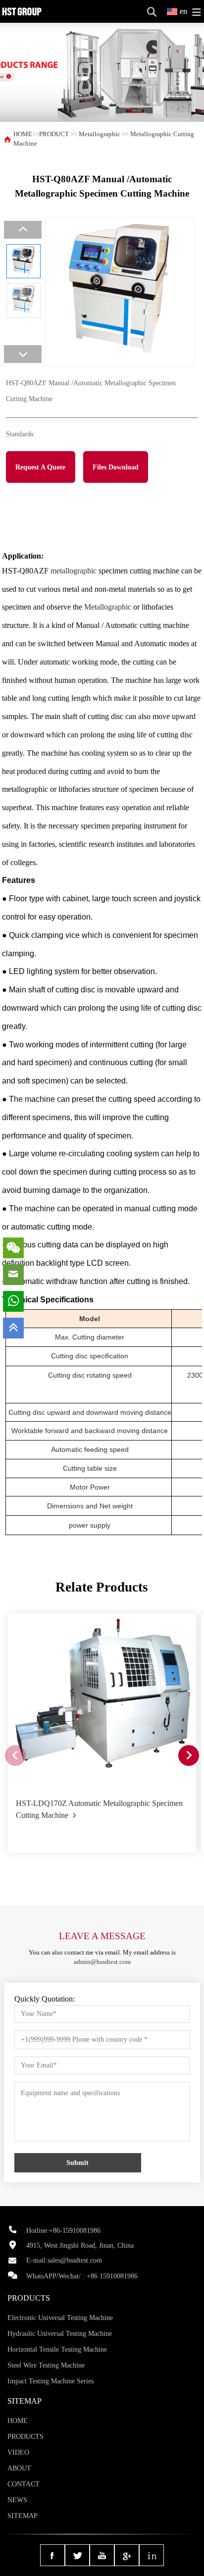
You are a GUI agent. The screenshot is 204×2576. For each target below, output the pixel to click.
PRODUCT (54, 134)
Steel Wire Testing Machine (46, 2365)
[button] (189, 1755)
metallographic (74, 571)
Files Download (116, 467)
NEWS (17, 2500)
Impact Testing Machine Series (51, 2381)
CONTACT (24, 2484)
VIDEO (18, 2452)
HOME (23, 134)
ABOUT (19, 2468)
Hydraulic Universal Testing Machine (60, 2334)
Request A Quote (40, 467)
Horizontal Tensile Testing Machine (57, 2349)
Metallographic (100, 134)
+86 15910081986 (112, 2276)
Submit (77, 2163)
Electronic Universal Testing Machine (60, 2318)
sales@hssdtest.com (75, 2260)
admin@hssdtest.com (102, 1962)
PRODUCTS (25, 2437)
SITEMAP (23, 2516)
